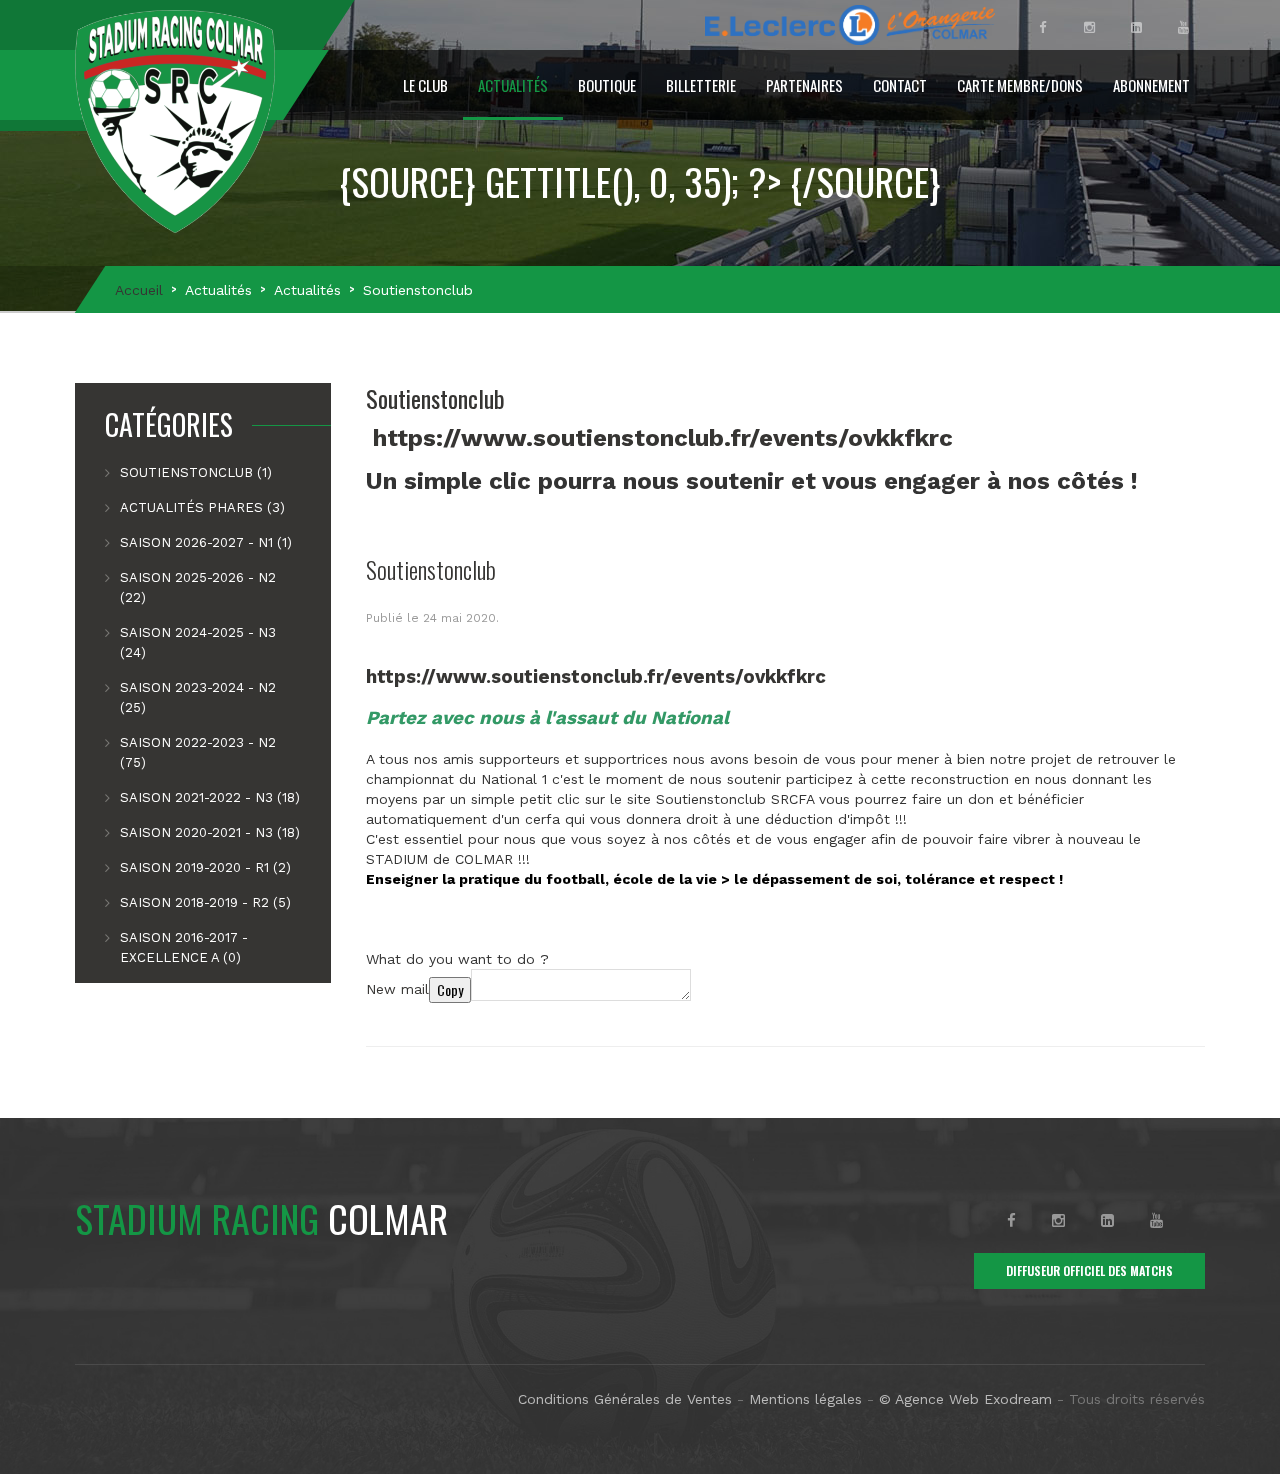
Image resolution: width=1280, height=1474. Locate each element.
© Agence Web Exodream (965, 1399)
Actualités (513, 85)
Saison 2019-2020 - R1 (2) (205, 867)
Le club (425, 85)
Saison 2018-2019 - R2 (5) (205, 902)
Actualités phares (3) (202, 507)
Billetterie (701, 85)
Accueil (139, 290)
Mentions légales (805, 1399)
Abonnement (1151, 85)
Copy (450, 989)
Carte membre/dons (1020, 85)
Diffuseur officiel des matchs (1089, 1270)
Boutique (607, 85)
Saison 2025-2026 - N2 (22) (198, 587)
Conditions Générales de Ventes (625, 1399)
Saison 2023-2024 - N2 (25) (198, 697)
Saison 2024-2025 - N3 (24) (198, 642)
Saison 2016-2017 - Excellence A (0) (184, 947)
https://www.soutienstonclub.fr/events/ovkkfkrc (663, 438)
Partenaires (804, 85)
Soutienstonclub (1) (196, 472)
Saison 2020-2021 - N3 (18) (210, 832)
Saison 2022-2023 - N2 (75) (198, 752)
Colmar (261, 1218)
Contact (900, 85)
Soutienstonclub (431, 569)
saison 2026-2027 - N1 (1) (206, 542)
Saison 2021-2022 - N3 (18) (210, 797)
